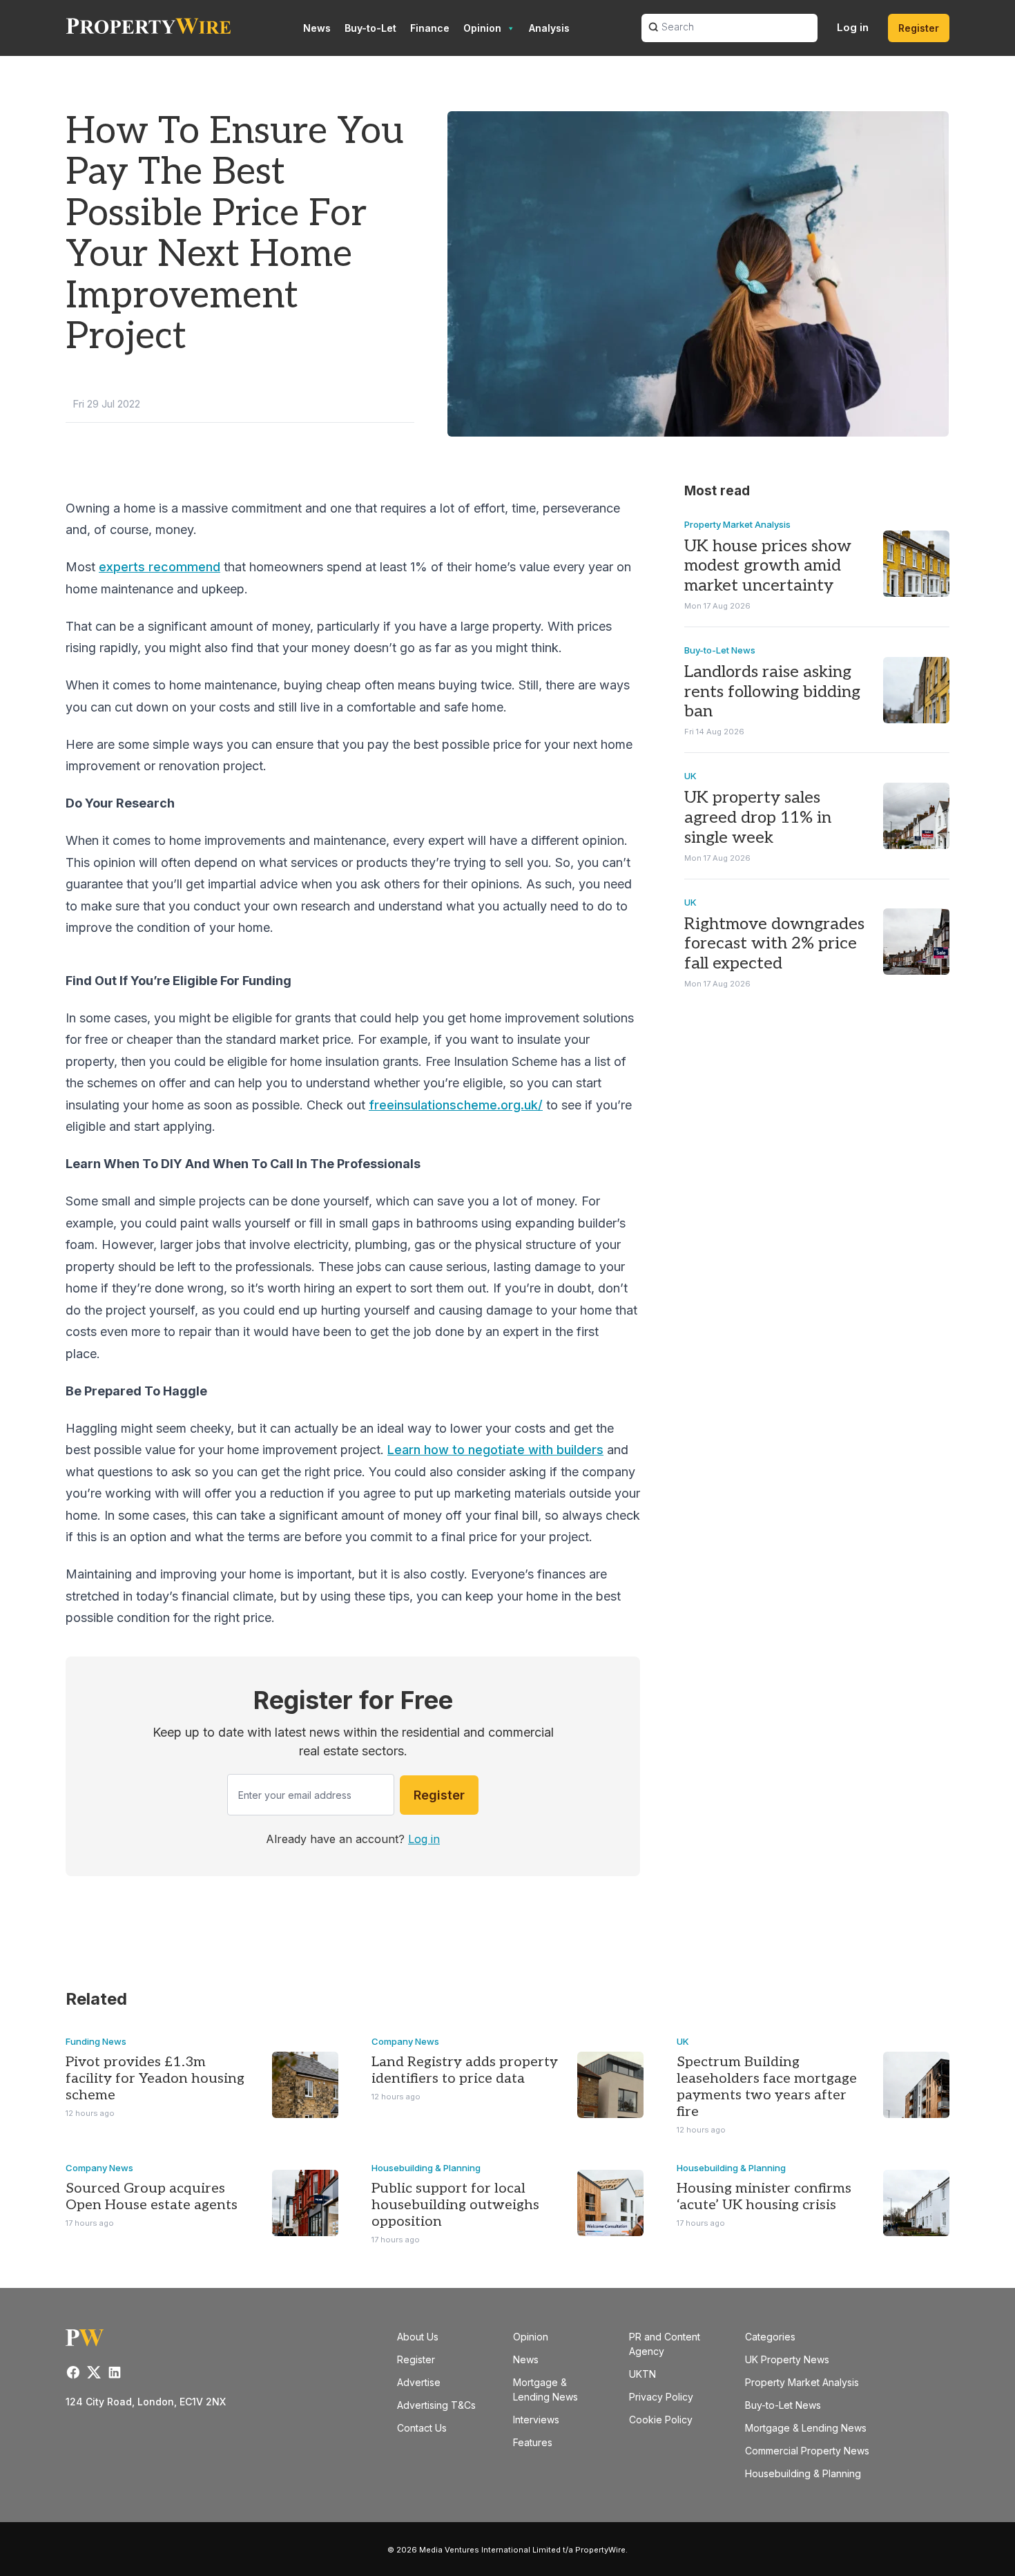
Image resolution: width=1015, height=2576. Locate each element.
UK (690, 776)
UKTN (642, 2374)
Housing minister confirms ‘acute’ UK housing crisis (764, 2197)
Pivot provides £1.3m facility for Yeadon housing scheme (155, 2079)
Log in (853, 27)
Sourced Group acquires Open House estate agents (152, 2197)
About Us (418, 2337)
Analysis (549, 28)
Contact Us (422, 2428)
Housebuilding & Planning (426, 2168)
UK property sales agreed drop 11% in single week (758, 818)
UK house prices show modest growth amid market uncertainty (768, 566)
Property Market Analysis (737, 524)
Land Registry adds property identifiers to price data (465, 2070)
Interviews (536, 2420)
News (317, 28)
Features (533, 2442)
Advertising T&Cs (436, 2405)
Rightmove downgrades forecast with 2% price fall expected (774, 944)
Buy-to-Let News (720, 650)
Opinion (482, 28)
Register (919, 28)
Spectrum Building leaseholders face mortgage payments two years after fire (767, 2087)
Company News (405, 2041)
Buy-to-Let (370, 28)
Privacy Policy (661, 2397)
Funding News (96, 2041)
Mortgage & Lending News (806, 2428)
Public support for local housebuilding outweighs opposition (455, 2205)
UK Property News (787, 2359)
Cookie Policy (661, 2420)
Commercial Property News (807, 2451)
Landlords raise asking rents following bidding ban (772, 692)
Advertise (419, 2382)
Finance (430, 28)
